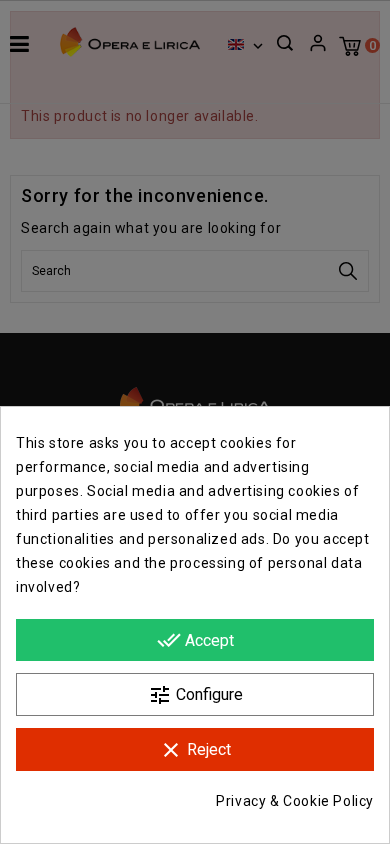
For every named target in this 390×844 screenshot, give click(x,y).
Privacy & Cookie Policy (295, 801)
